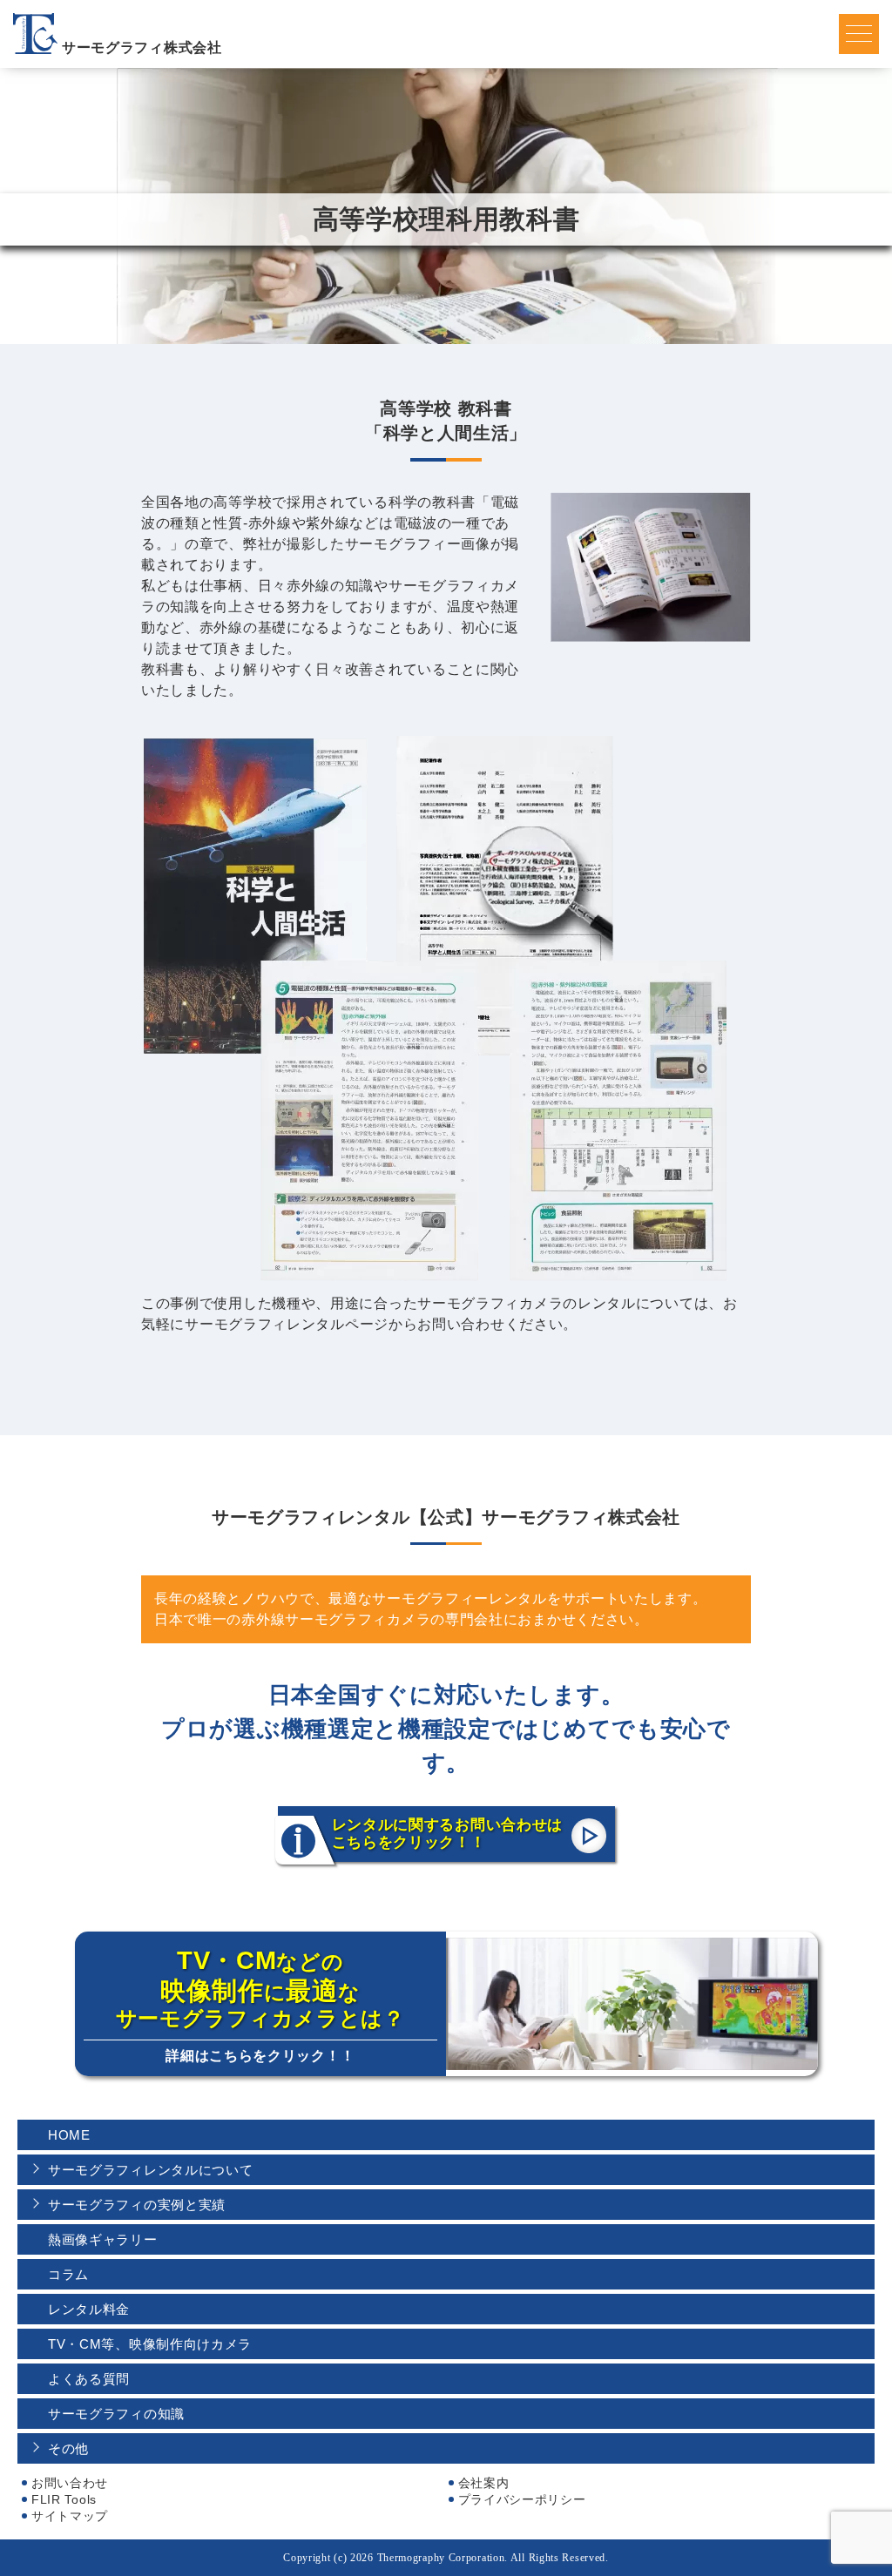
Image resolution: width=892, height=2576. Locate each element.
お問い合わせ (70, 2483)
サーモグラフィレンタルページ (287, 1324)
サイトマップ (70, 2516)
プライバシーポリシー (522, 2499)
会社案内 (484, 2483)
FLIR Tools (64, 2499)
